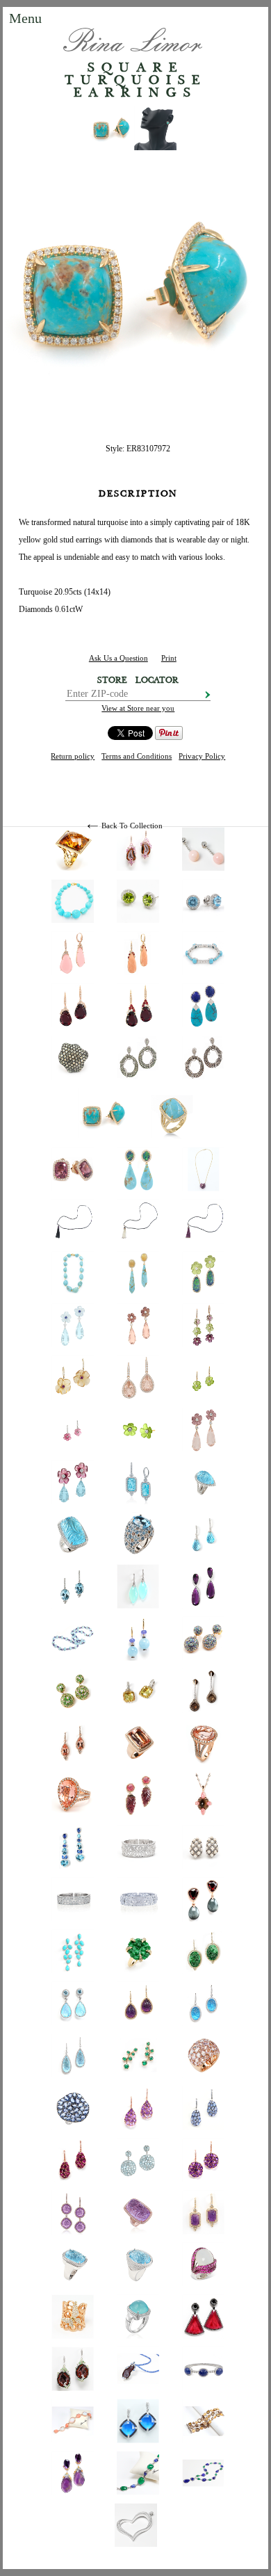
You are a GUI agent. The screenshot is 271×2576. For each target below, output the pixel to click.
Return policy (73, 756)
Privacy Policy (202, 756)
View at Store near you (138, 708)
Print (169, 658)
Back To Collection (132, 826)
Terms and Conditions (137, 756)
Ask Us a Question (118, 658)
